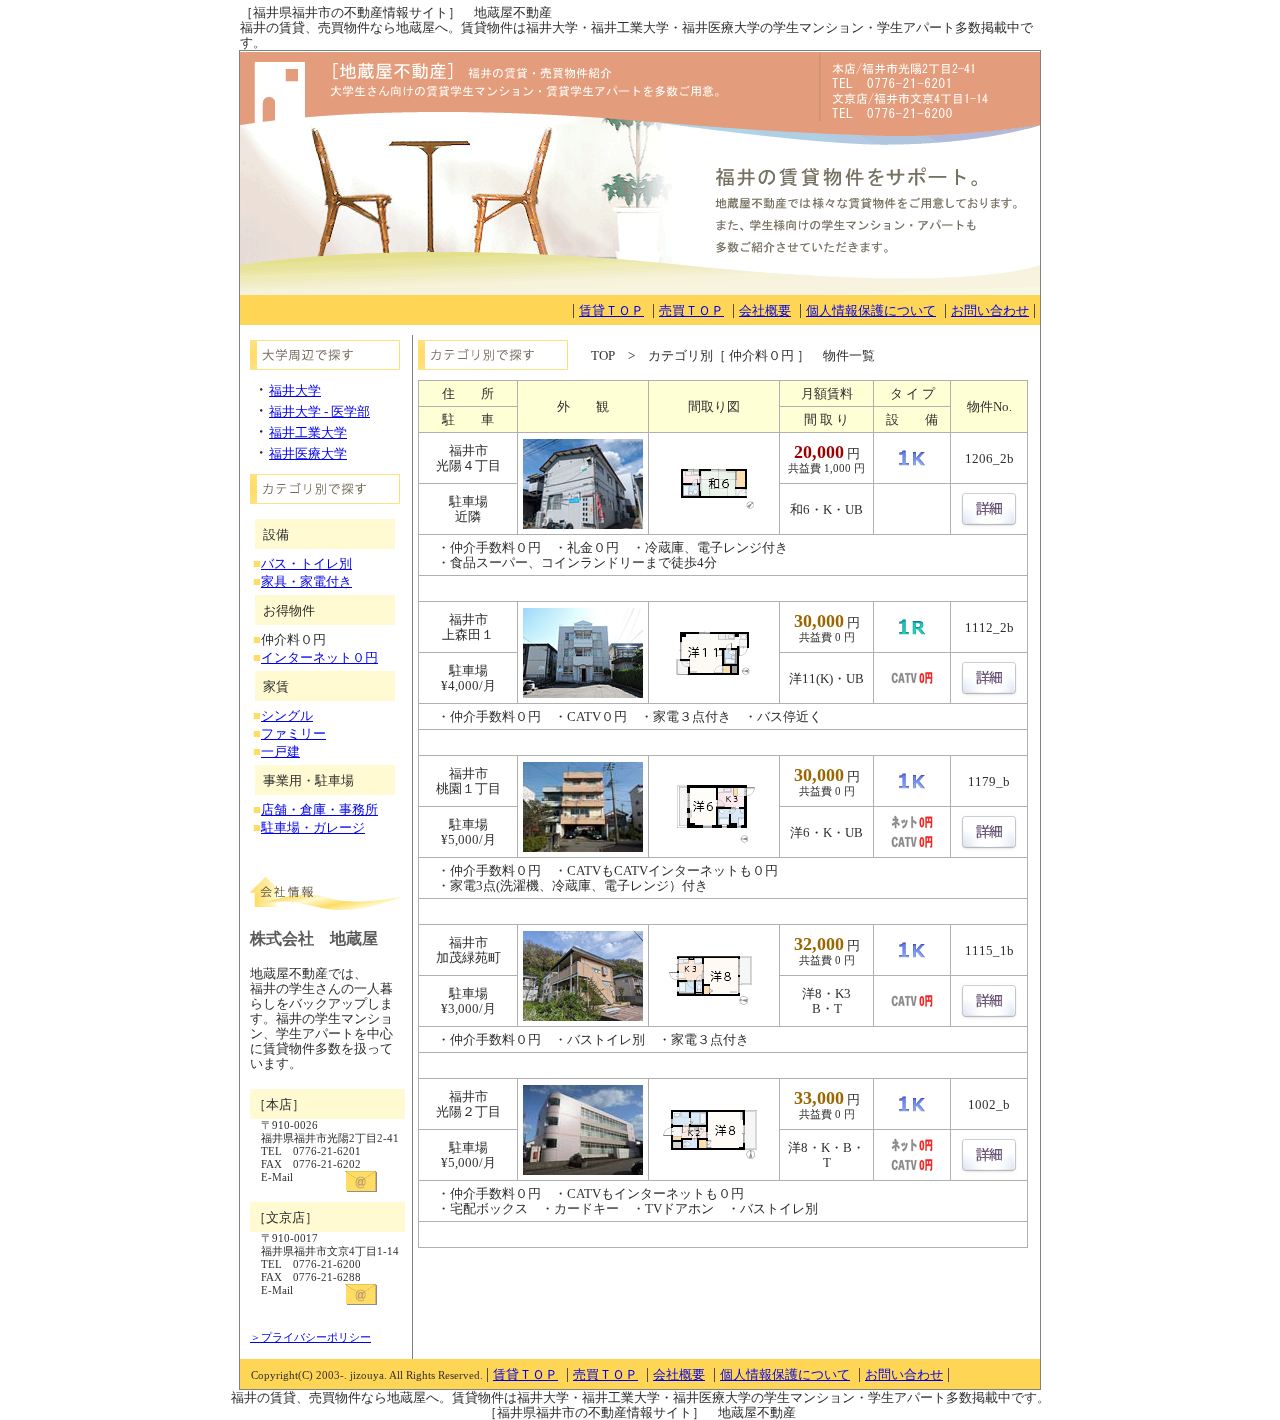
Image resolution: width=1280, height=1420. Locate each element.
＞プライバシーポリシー (310, 1337)
